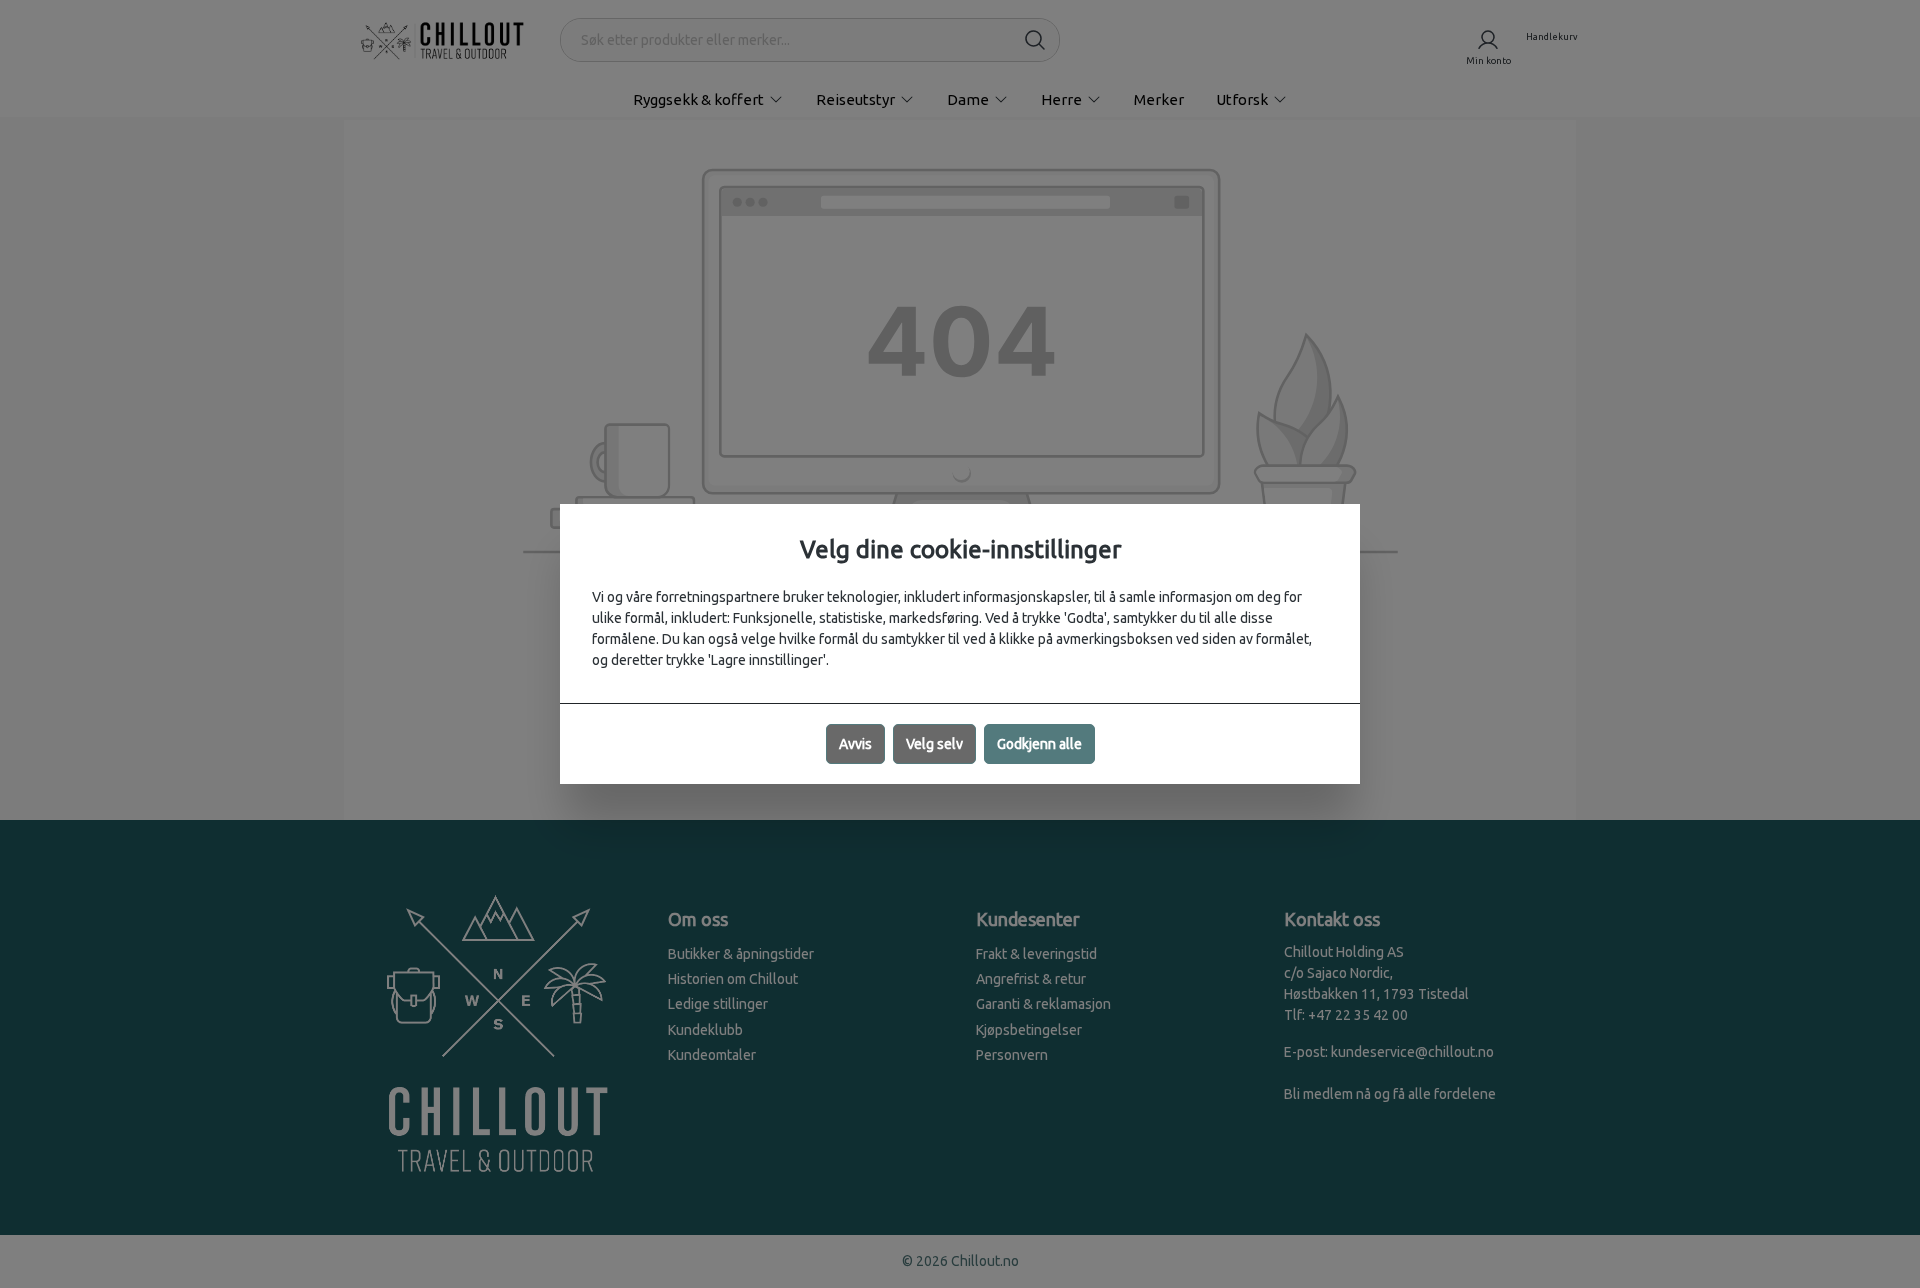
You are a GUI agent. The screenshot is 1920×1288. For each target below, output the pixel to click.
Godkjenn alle (1039, 744)
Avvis (855, 744)
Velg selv (934, 744)
